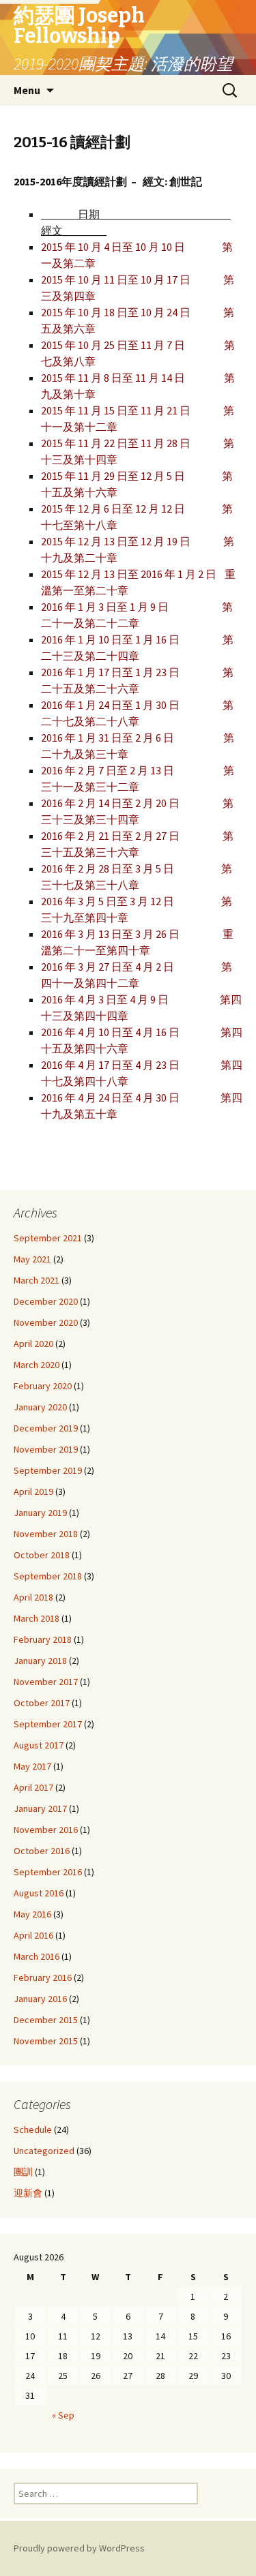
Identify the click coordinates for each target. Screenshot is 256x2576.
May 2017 (32, 1766)
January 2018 (40, 1661)
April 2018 (33, 1597)
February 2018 (43, 1639)
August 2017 (39, 1745)
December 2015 (46, 2020)
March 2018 (37, 1618)
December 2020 (46, 1301)
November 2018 (46, 1534)
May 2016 (32, 1914)
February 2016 (43, 1978)
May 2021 (32, 1259)
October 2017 (42, 1703)
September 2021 (48, 1238)
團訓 (23, 2172)
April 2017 (33, 1787)
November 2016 (46, 1830)
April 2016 (33, 1935)
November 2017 (46, 1682)
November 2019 (46, 1449)
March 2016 (37, 1956)
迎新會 (28, 2193)
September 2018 (48, 1576)
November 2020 (46, 1322)
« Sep (63, 2415)
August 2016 (39, 1893)
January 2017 (40, 1808)
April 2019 (33, 1491)
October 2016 (42, 1851)
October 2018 (42, 1555)
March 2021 (37, 1280)
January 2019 (40, 1513)
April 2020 (33, 1344)
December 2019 (46, 1428)
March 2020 (37, 1365)
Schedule (33, 2130)
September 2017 (48, 1724)
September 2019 (48, 1470)
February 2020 (43, 1386)
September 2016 (48, 1872)
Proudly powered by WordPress (79, 2548)
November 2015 (46, 2041)
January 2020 (40, 1407)
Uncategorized (44, 2151)
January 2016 (40, 1999)
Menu (27, 90)
